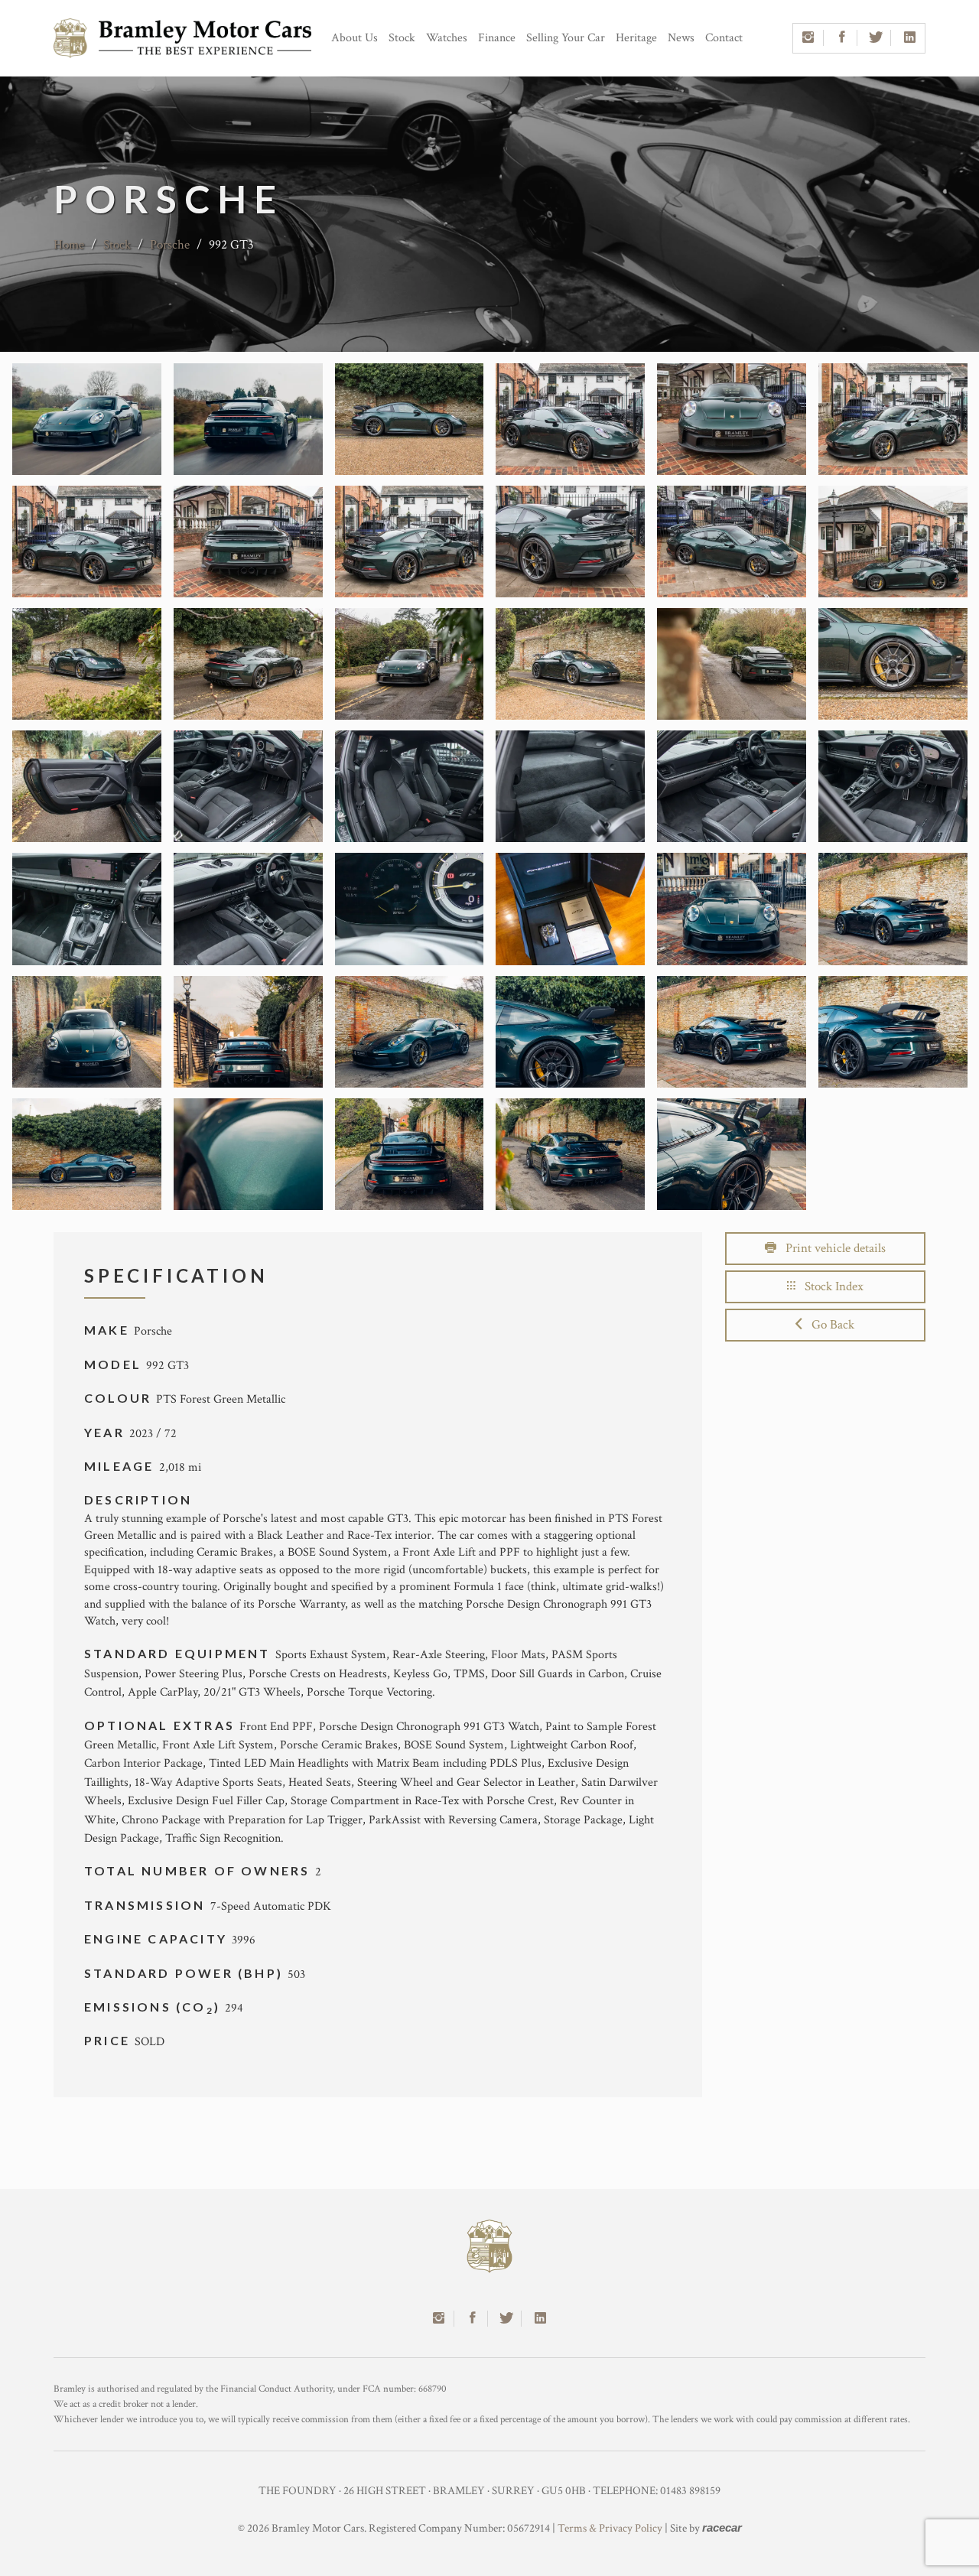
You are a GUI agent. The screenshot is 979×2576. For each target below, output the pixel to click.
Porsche (171, 245)
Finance (497, 38)
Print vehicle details (831, 1248)
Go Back (828, 1325)
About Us (355, 38)
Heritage (636, 38)
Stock (402, 38)
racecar (722, 2527)
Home (69, 245)
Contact (724, 38)
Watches (447, 38)
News (681, 38)
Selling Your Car (566, 38)
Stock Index (829, 1286)
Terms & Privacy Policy (610, 2528)
